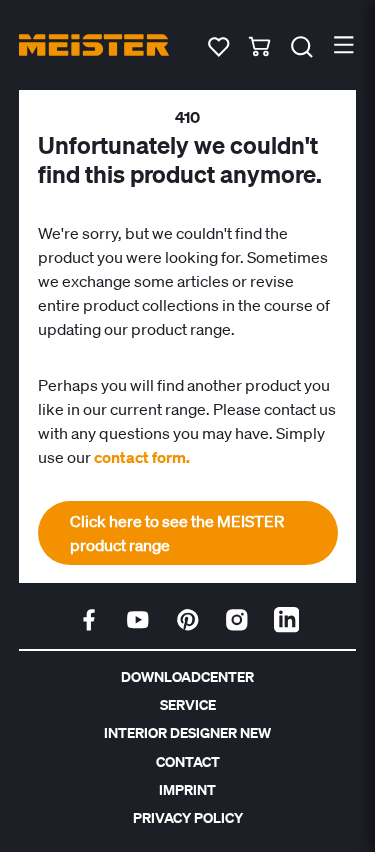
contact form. (142, 457)
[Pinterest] (188, 620)
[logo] (94, 45)
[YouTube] (138, 620)
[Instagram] (237, 620)
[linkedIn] (287, 620)
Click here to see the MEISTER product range (177, 533)
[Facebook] (89, 620)
